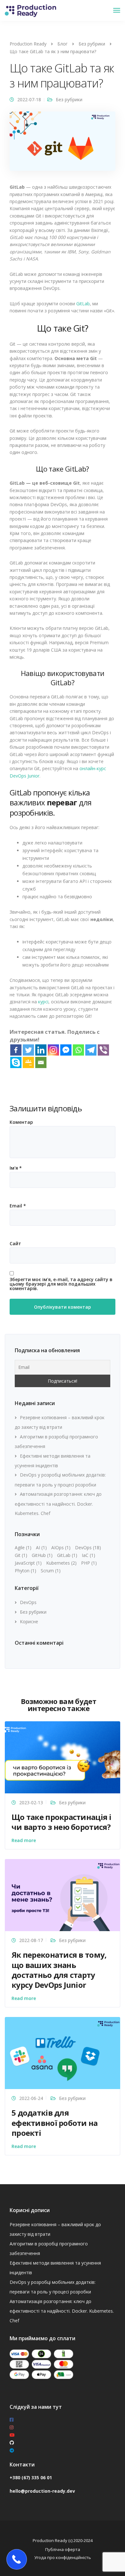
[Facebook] (16, 1050)
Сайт (15, 1244)
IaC (88, 1555)
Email (18, 1206)
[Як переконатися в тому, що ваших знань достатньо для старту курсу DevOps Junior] (63, 1895)
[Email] (41, 1062)
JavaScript (28, 1563)
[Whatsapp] (78, 1050)
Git (21, 1555)
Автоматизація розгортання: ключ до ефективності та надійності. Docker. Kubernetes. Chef (58, 1504)
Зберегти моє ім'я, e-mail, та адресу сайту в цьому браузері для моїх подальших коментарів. (61, 1284)
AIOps (61, 1547)
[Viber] (103, 1050)
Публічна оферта (63, 2549)
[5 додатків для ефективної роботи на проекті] (63, 2052)
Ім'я (16, 1168)
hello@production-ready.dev (42, 2491)
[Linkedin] (41, 1050)
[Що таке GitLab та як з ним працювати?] (63, 144)
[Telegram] (91, 1050)
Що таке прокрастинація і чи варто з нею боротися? (62, 1822)
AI (41, 1547)
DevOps (88, 1547)
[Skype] (16, 1062)
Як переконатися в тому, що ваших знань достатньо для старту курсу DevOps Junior (59, 1970)
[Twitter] (28, 1050)
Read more (24, 1840)
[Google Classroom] (28, 1062)
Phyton (25, 1571)
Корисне (29, 1621)
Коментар (21, 1122)
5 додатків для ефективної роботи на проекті (55, 2123)
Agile (23, 1547)
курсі (43, 1002)
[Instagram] (53, 1050)
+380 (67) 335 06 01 (31, 2477)
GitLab (83, 304)
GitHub (42, 1555)
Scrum (51, 1571)
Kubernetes (61, 1563)
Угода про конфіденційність (63, 2557)
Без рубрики (69, 99)
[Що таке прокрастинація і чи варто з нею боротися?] (63, 1757)
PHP (89, 1563)
